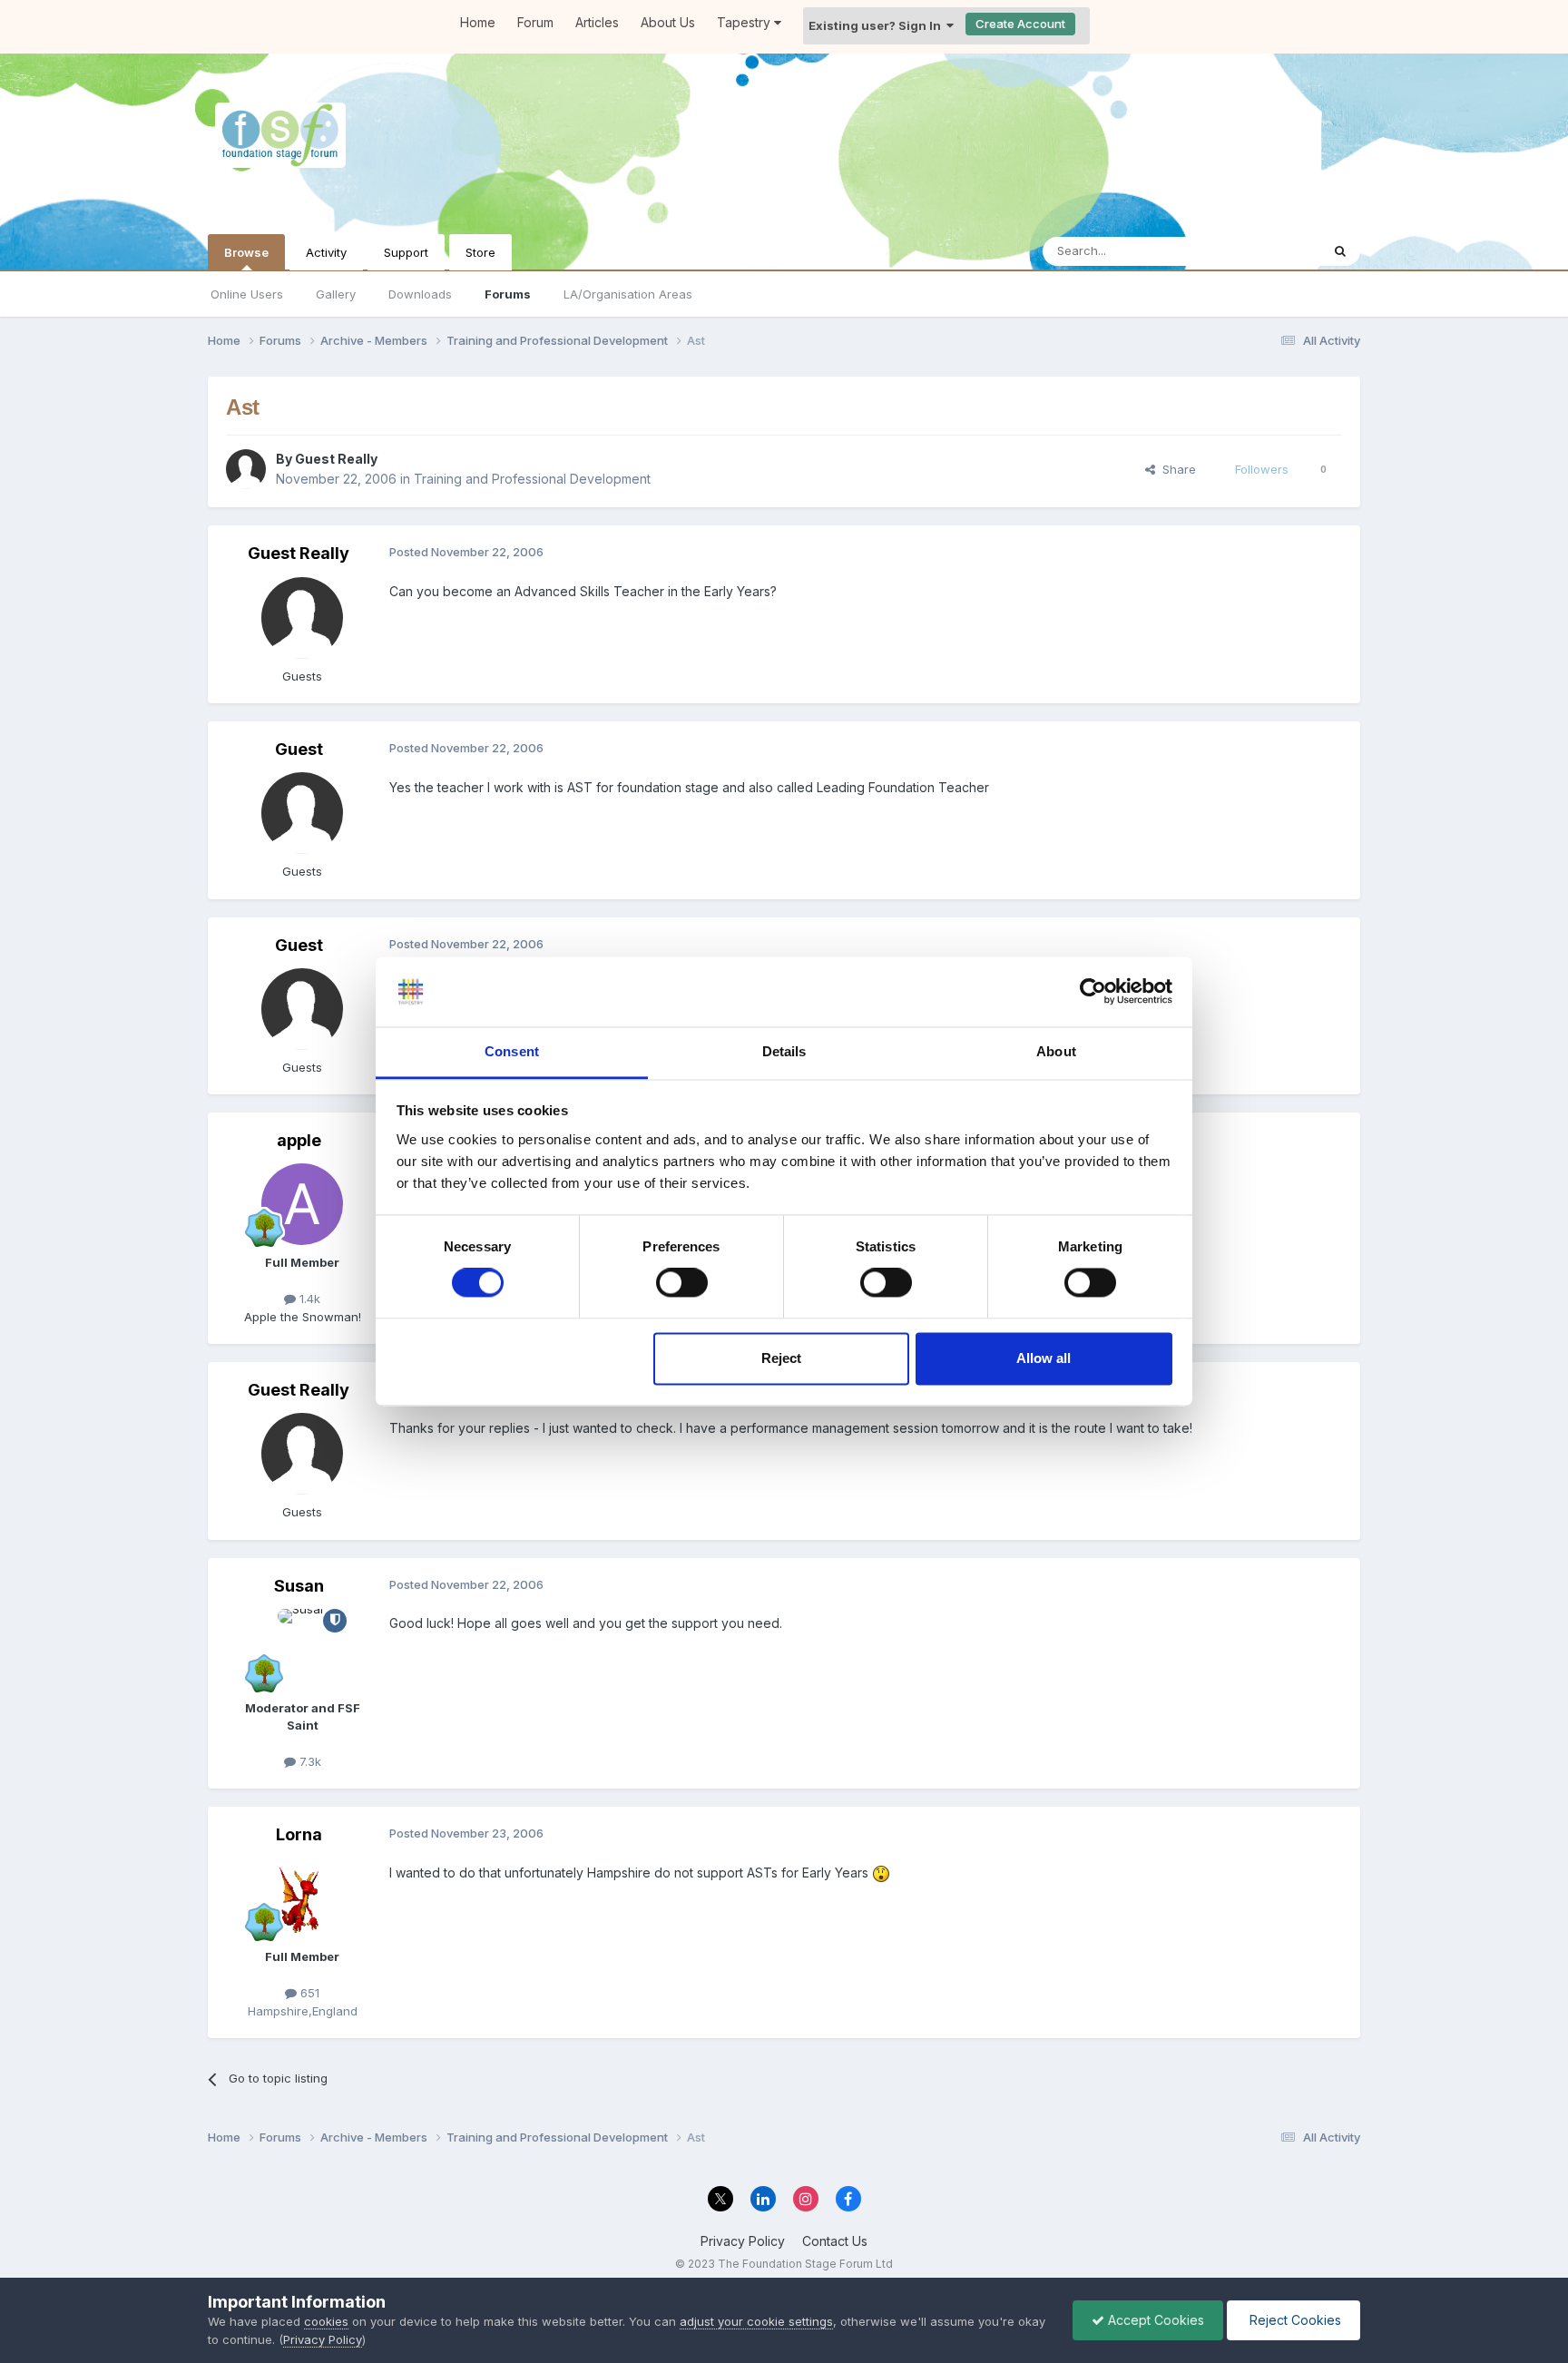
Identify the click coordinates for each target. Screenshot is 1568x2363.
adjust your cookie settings (756, 2321)
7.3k (309, 1761)
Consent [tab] (512, 1051)
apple (299, 1140)
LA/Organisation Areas (628, 294)
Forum (535, 22)
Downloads (420, 294)
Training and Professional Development (532, 479)
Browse (246, 252)
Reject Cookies (1294, 2320)
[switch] (682, 1283)
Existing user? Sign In (877, 25)
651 (308, 1993)
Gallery (336, 294)
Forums (508, 294)
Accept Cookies (1154, 2320)
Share (1176, 469)
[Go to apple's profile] (302, 1204)
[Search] (1340, 251)
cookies (326, 2321)
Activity (326, 252)
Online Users (247, 294)
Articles (597, 22)
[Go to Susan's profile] (302, 1650)
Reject (781, 1358)
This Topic (1267, 251)
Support (406, 252)
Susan (299, 1586)
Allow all (1044, 1358)
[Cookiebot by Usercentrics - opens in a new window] (1093, 992)
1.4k (308, 1299)
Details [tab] (784, 1051)
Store (480, 252)
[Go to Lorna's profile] (302, 1898)
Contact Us (835, 2241)
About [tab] (1056, 1051)
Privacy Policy (743, 2241)
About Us (668, 22)
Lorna (299, 1834)
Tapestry (745, 22)
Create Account (1020, 24)
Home (478, 22)
